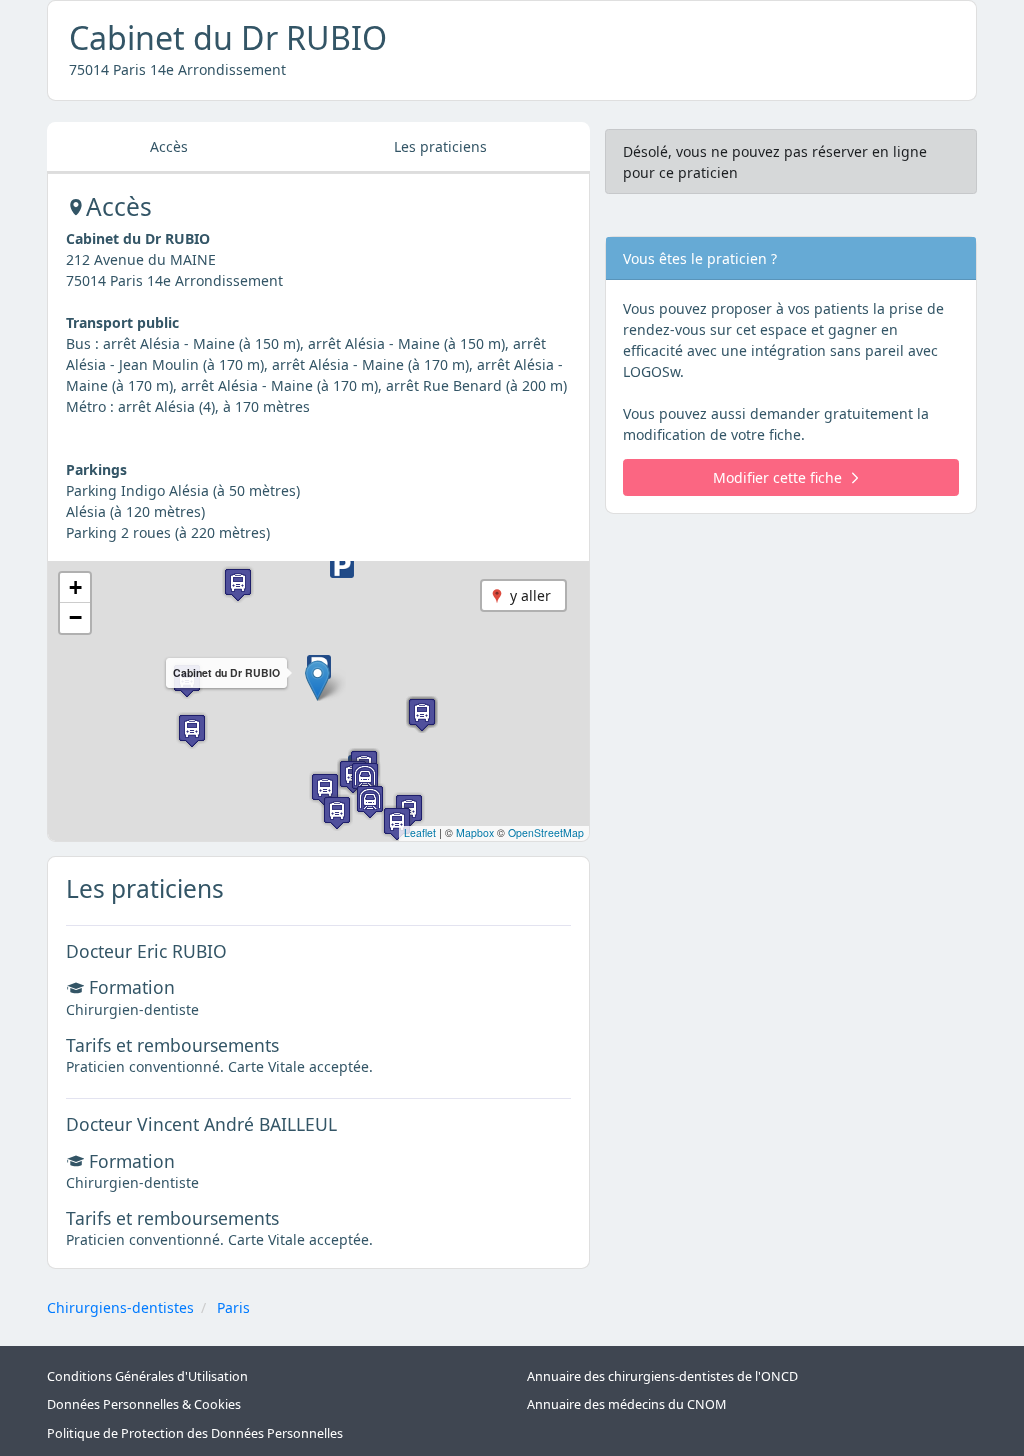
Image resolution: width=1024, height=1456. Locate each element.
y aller (530, 595)
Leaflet (420, 832)
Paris (233, 1307)
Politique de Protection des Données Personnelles (195, 1433)
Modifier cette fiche (777, 477)
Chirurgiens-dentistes (120, 1307)
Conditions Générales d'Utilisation (147, 1376)
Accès (169, 146)
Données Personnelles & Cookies (144, 1404)
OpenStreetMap (546, 832)
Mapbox (475, 832)
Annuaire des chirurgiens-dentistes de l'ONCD (662, 1376)
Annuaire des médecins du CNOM (626, 1404)
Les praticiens (440, 146)
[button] (317, 680)
